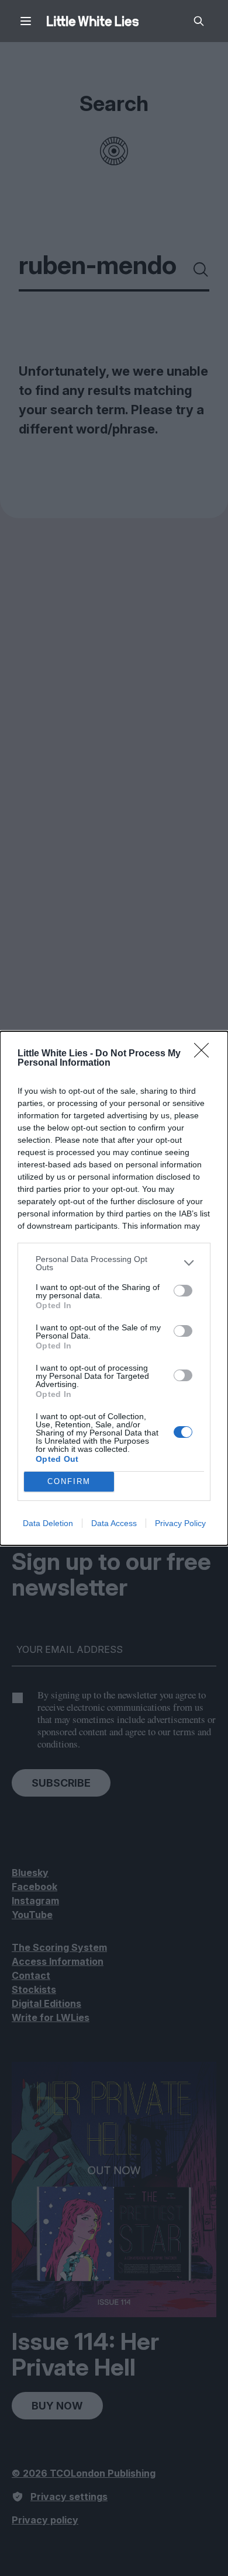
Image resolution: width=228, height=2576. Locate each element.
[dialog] (114, 1288)
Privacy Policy (180, 1523)
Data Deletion (48, 1523)
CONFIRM (69, 1481)
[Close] (205, 1054)
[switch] (183, 1291)
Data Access (114, 1523)
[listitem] (114, 1263)
